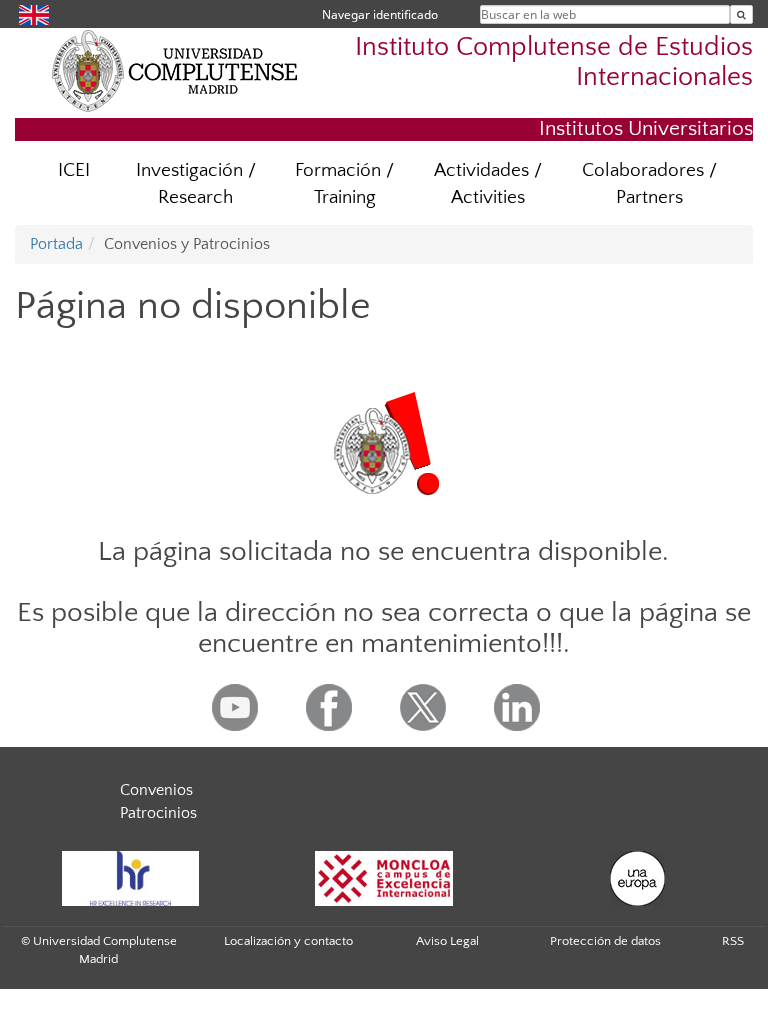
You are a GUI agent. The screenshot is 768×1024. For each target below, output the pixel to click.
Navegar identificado (380, 14)
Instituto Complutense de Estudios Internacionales (554, 62)
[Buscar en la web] (741, 14)
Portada (56, 244)
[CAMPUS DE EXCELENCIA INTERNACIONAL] (384, 878)
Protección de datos (605, 941)
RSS (733, 941)
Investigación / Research (196, 184)
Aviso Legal (447, 941)
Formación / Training (344, 184)
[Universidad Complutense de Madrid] (175, 70)
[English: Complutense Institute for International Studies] (34, 13)
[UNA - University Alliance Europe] (638, 878)
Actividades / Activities (488, 184)
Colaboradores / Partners (649, 184)
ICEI (74, 170)
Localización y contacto (288, 941)
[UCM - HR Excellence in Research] (130, 878)
